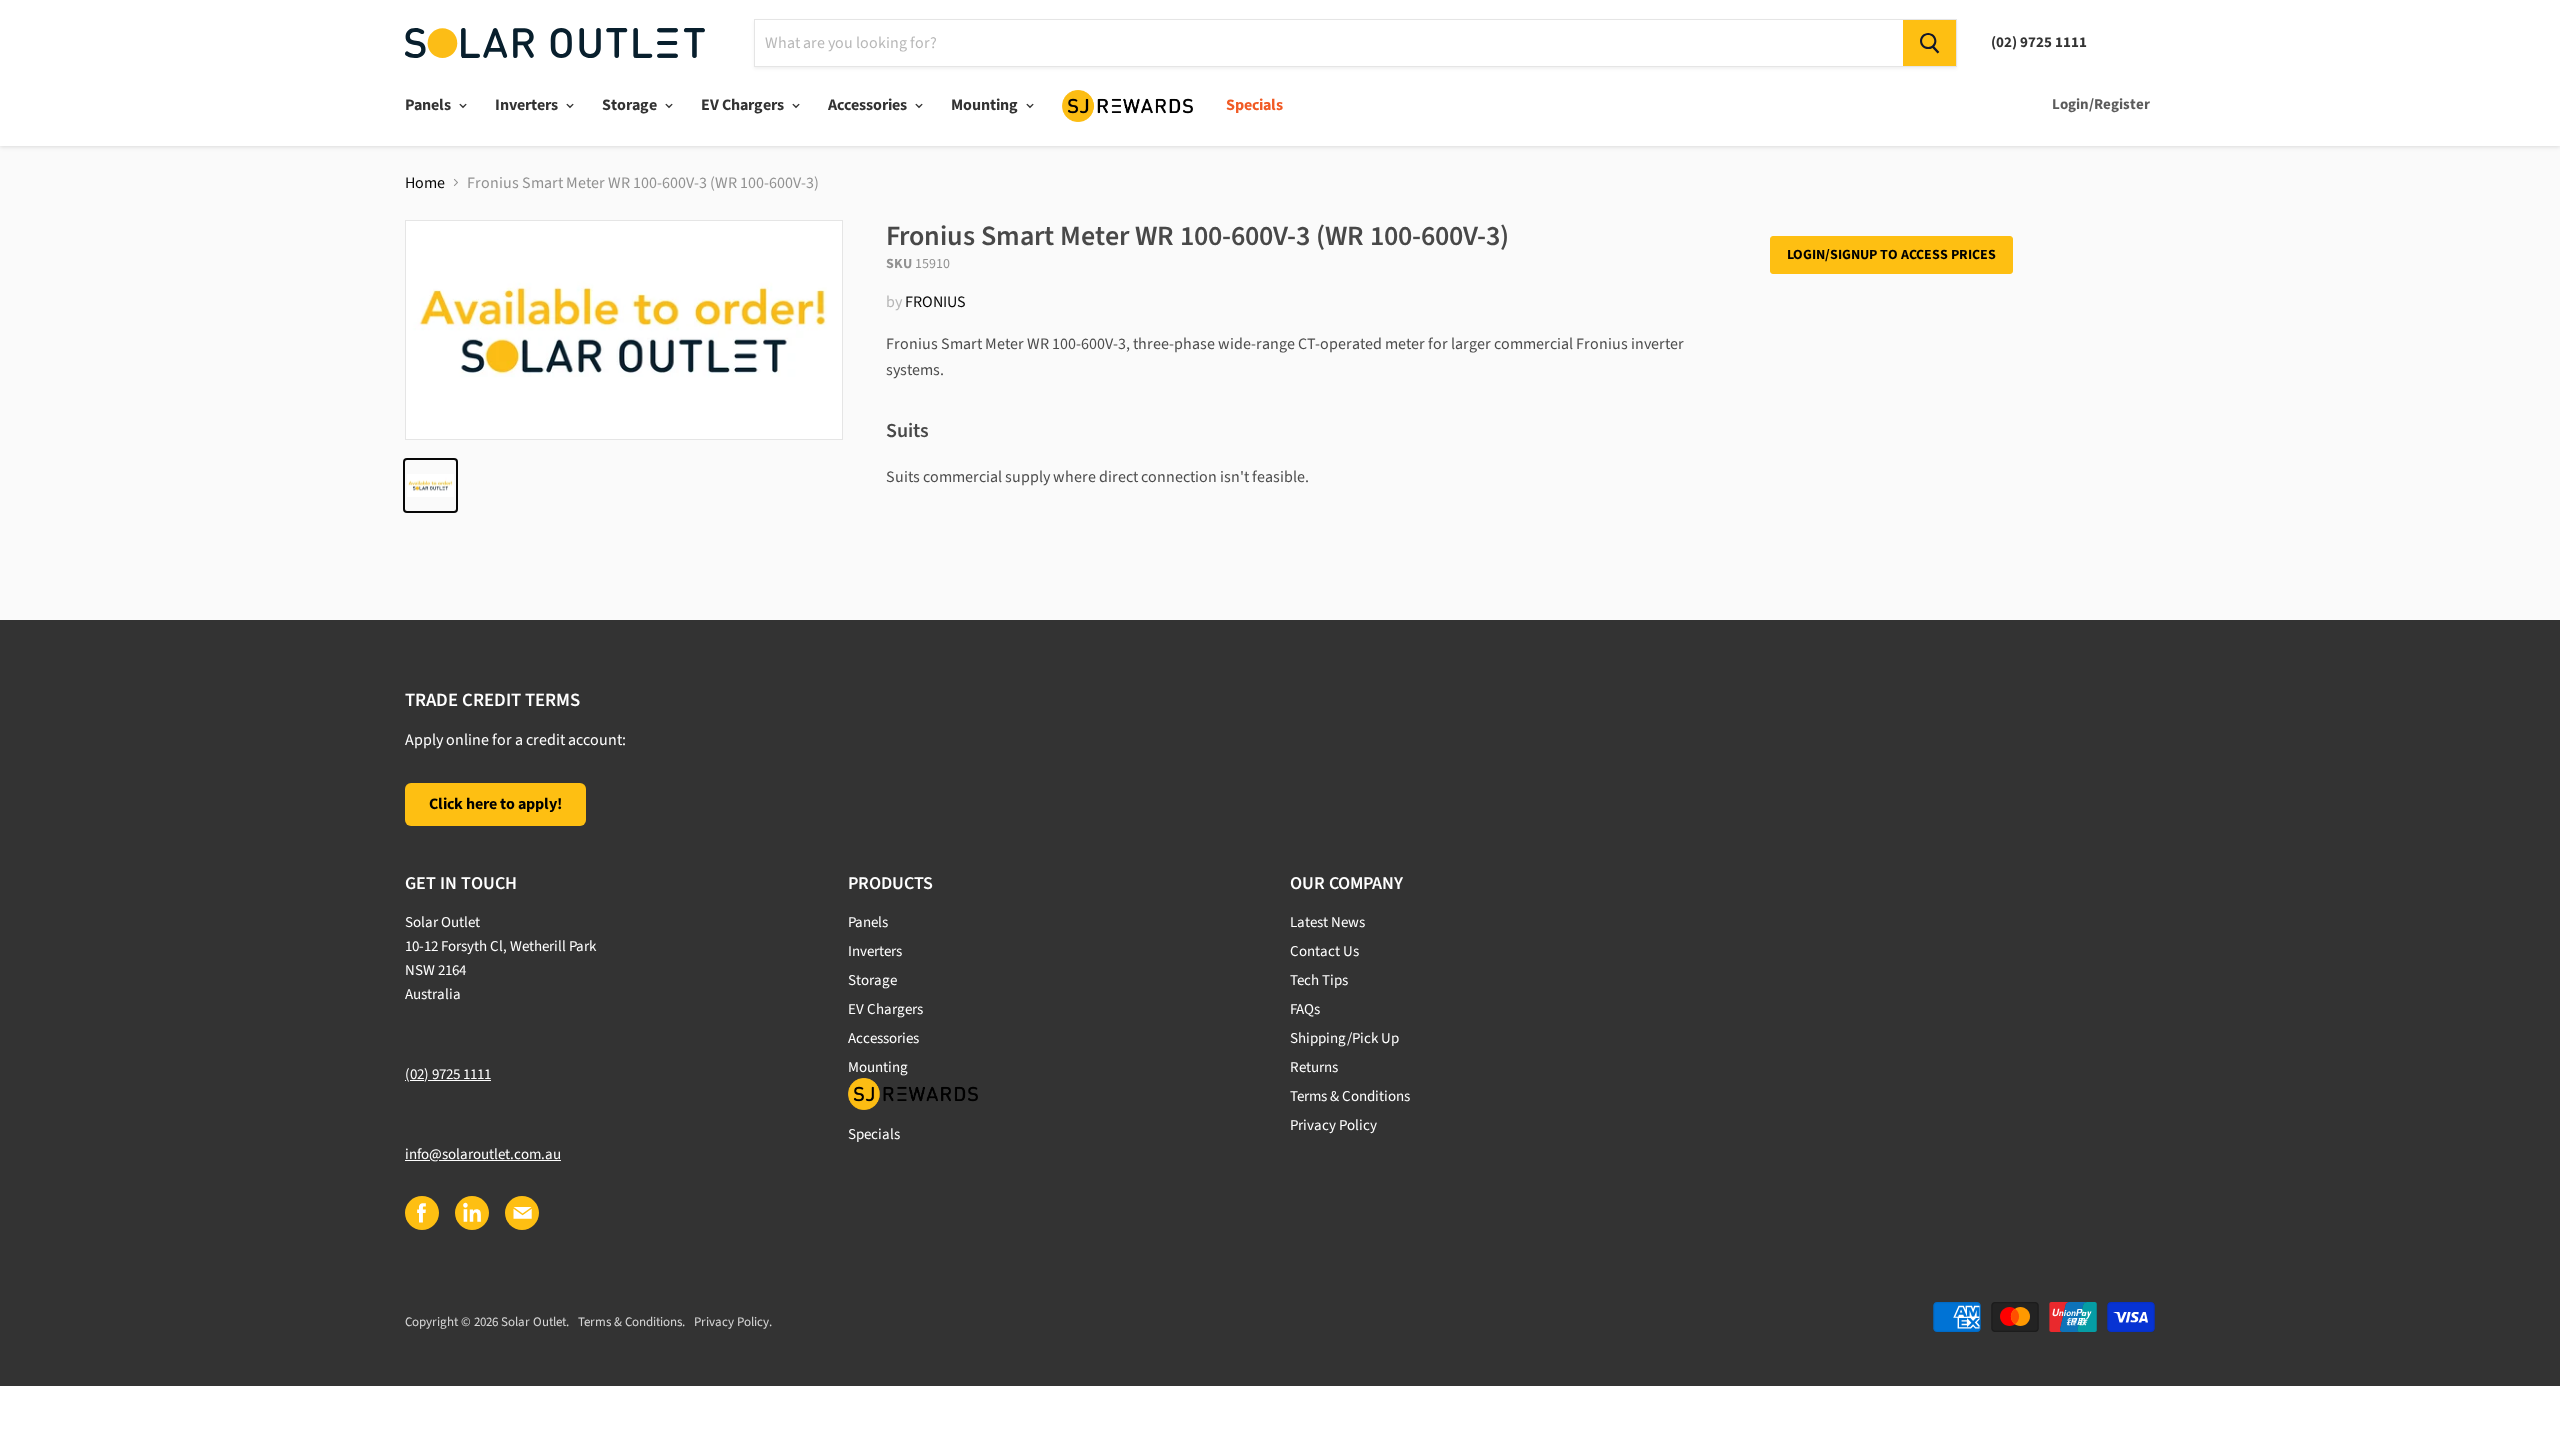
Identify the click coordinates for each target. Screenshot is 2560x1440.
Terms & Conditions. (631, 1322)
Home (425, 183)
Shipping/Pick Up (1344, 1038)
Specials (1254, 105)
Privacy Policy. (733, 1322)
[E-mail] (521, 1212)
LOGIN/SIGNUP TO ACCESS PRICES (1891, 255)
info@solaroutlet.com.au (483, 1154)
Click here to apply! (495, 804)
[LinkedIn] (471, 1212)
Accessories (869, 105)
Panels (429, 105)
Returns (1314, 1067)
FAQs (1305, 1009)
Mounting (986, 105)
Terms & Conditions (1350, 1096)
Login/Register (2101, 104)
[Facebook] (421, 1212)
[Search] (1929, 43)
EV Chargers (744, 105)
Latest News (1327, 922)
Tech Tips (1319, 980)
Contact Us (1324, 951)
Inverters (528, 105)
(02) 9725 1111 (448, 1074)
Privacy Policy (1333, 1125)
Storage (631, 105)
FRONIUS (935, 302)
